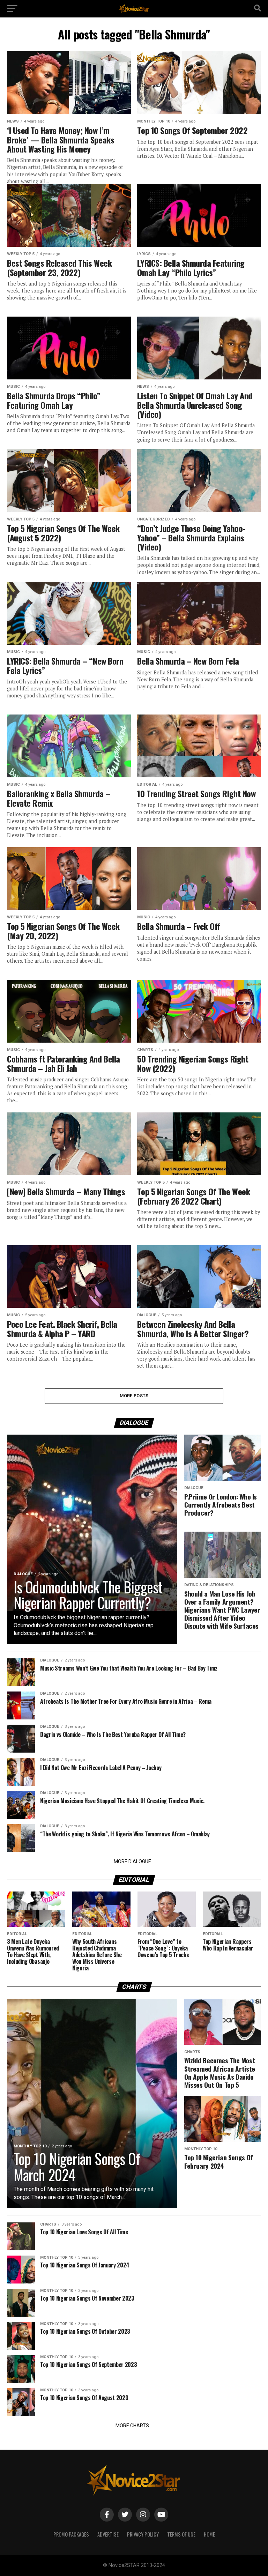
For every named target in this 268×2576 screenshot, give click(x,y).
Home (209, 2534)
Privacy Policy (143, 2534)
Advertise (108, 2534)
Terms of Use (181, 2534)
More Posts (134, 1396)
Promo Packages (71, 2534)
